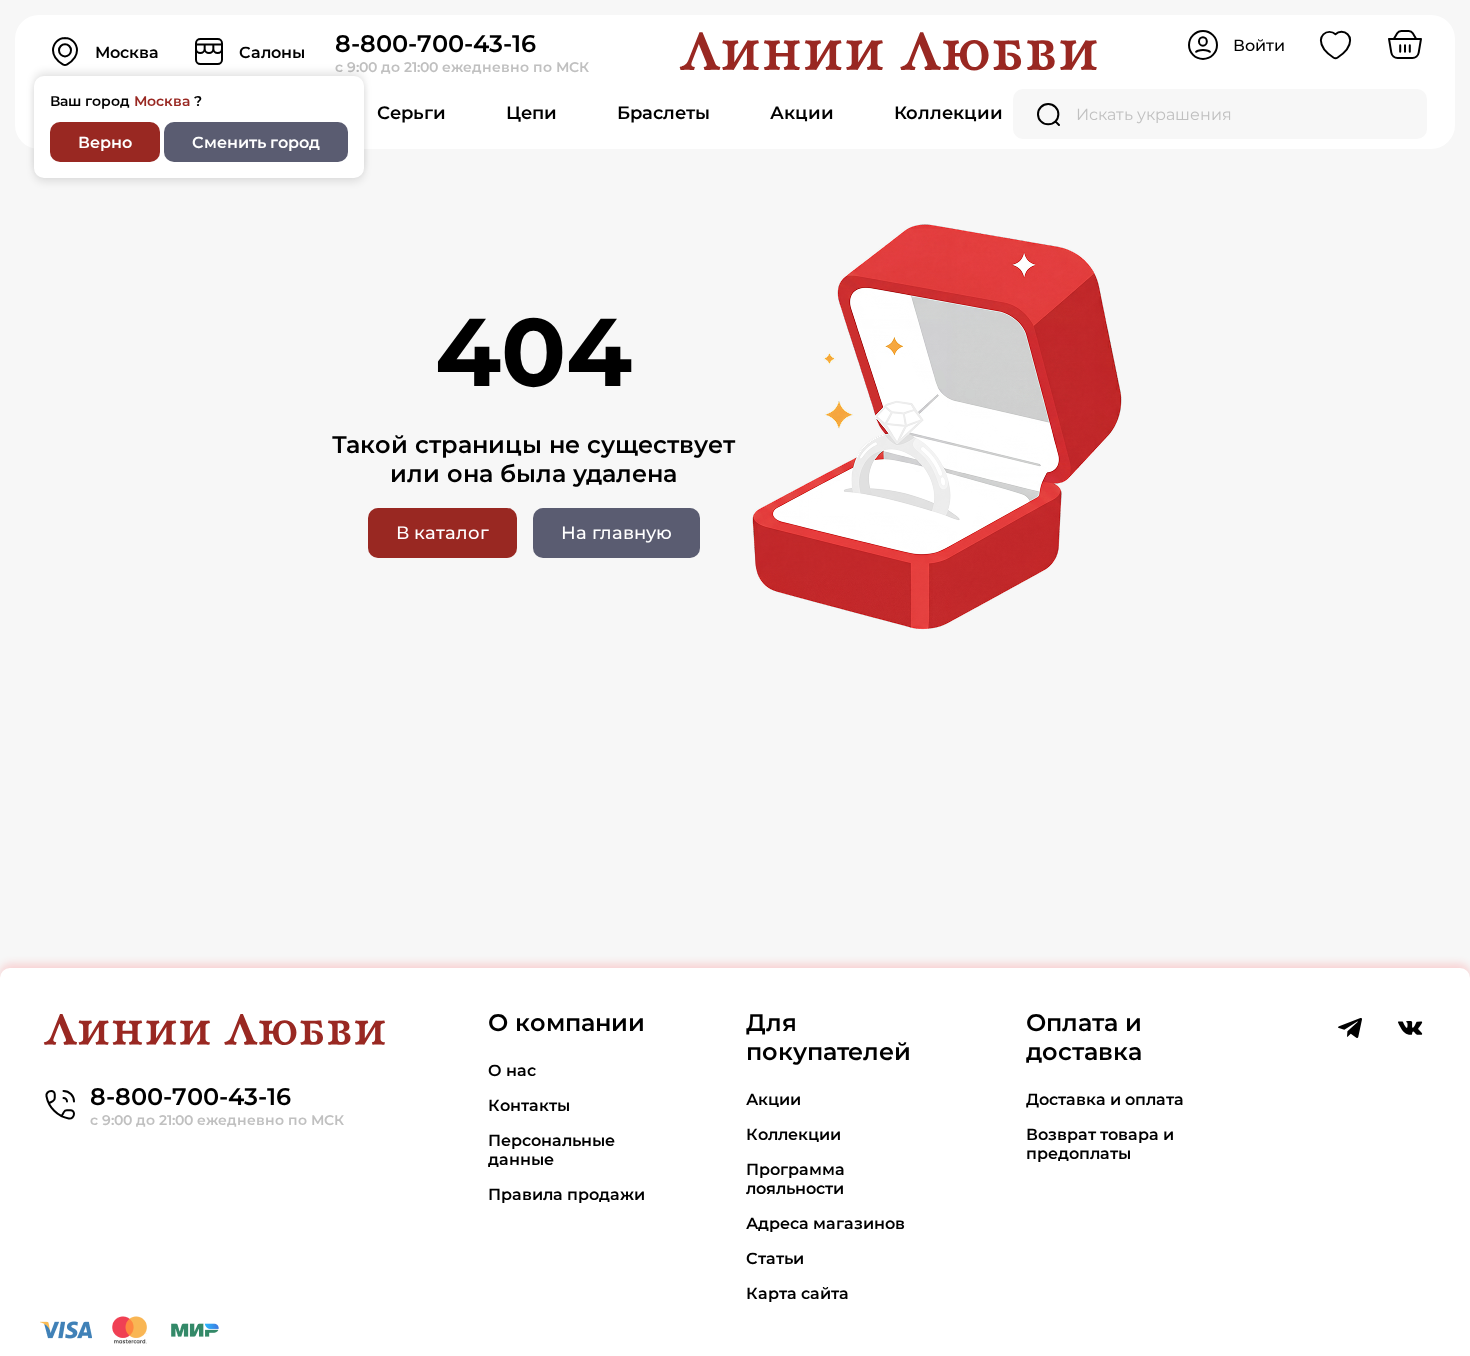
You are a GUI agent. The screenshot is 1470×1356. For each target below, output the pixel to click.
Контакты (529, 1105)
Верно (105, 142)
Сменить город (256, 142)
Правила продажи (566, 1194)
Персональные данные (551, 1150)
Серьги (411, 113)
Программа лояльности (795, 1179)
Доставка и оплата (1105, 1099)
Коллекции (948, 113)
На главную (616, 533)
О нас (512, 1070)
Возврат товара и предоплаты (1100, 1144)
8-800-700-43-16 (435, 43)
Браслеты (663, 113)
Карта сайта (797, 1293)
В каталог (442, 533)
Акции (802, 113)
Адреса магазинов (825, 1223)
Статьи (775, 1258)
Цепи (531, 113)
